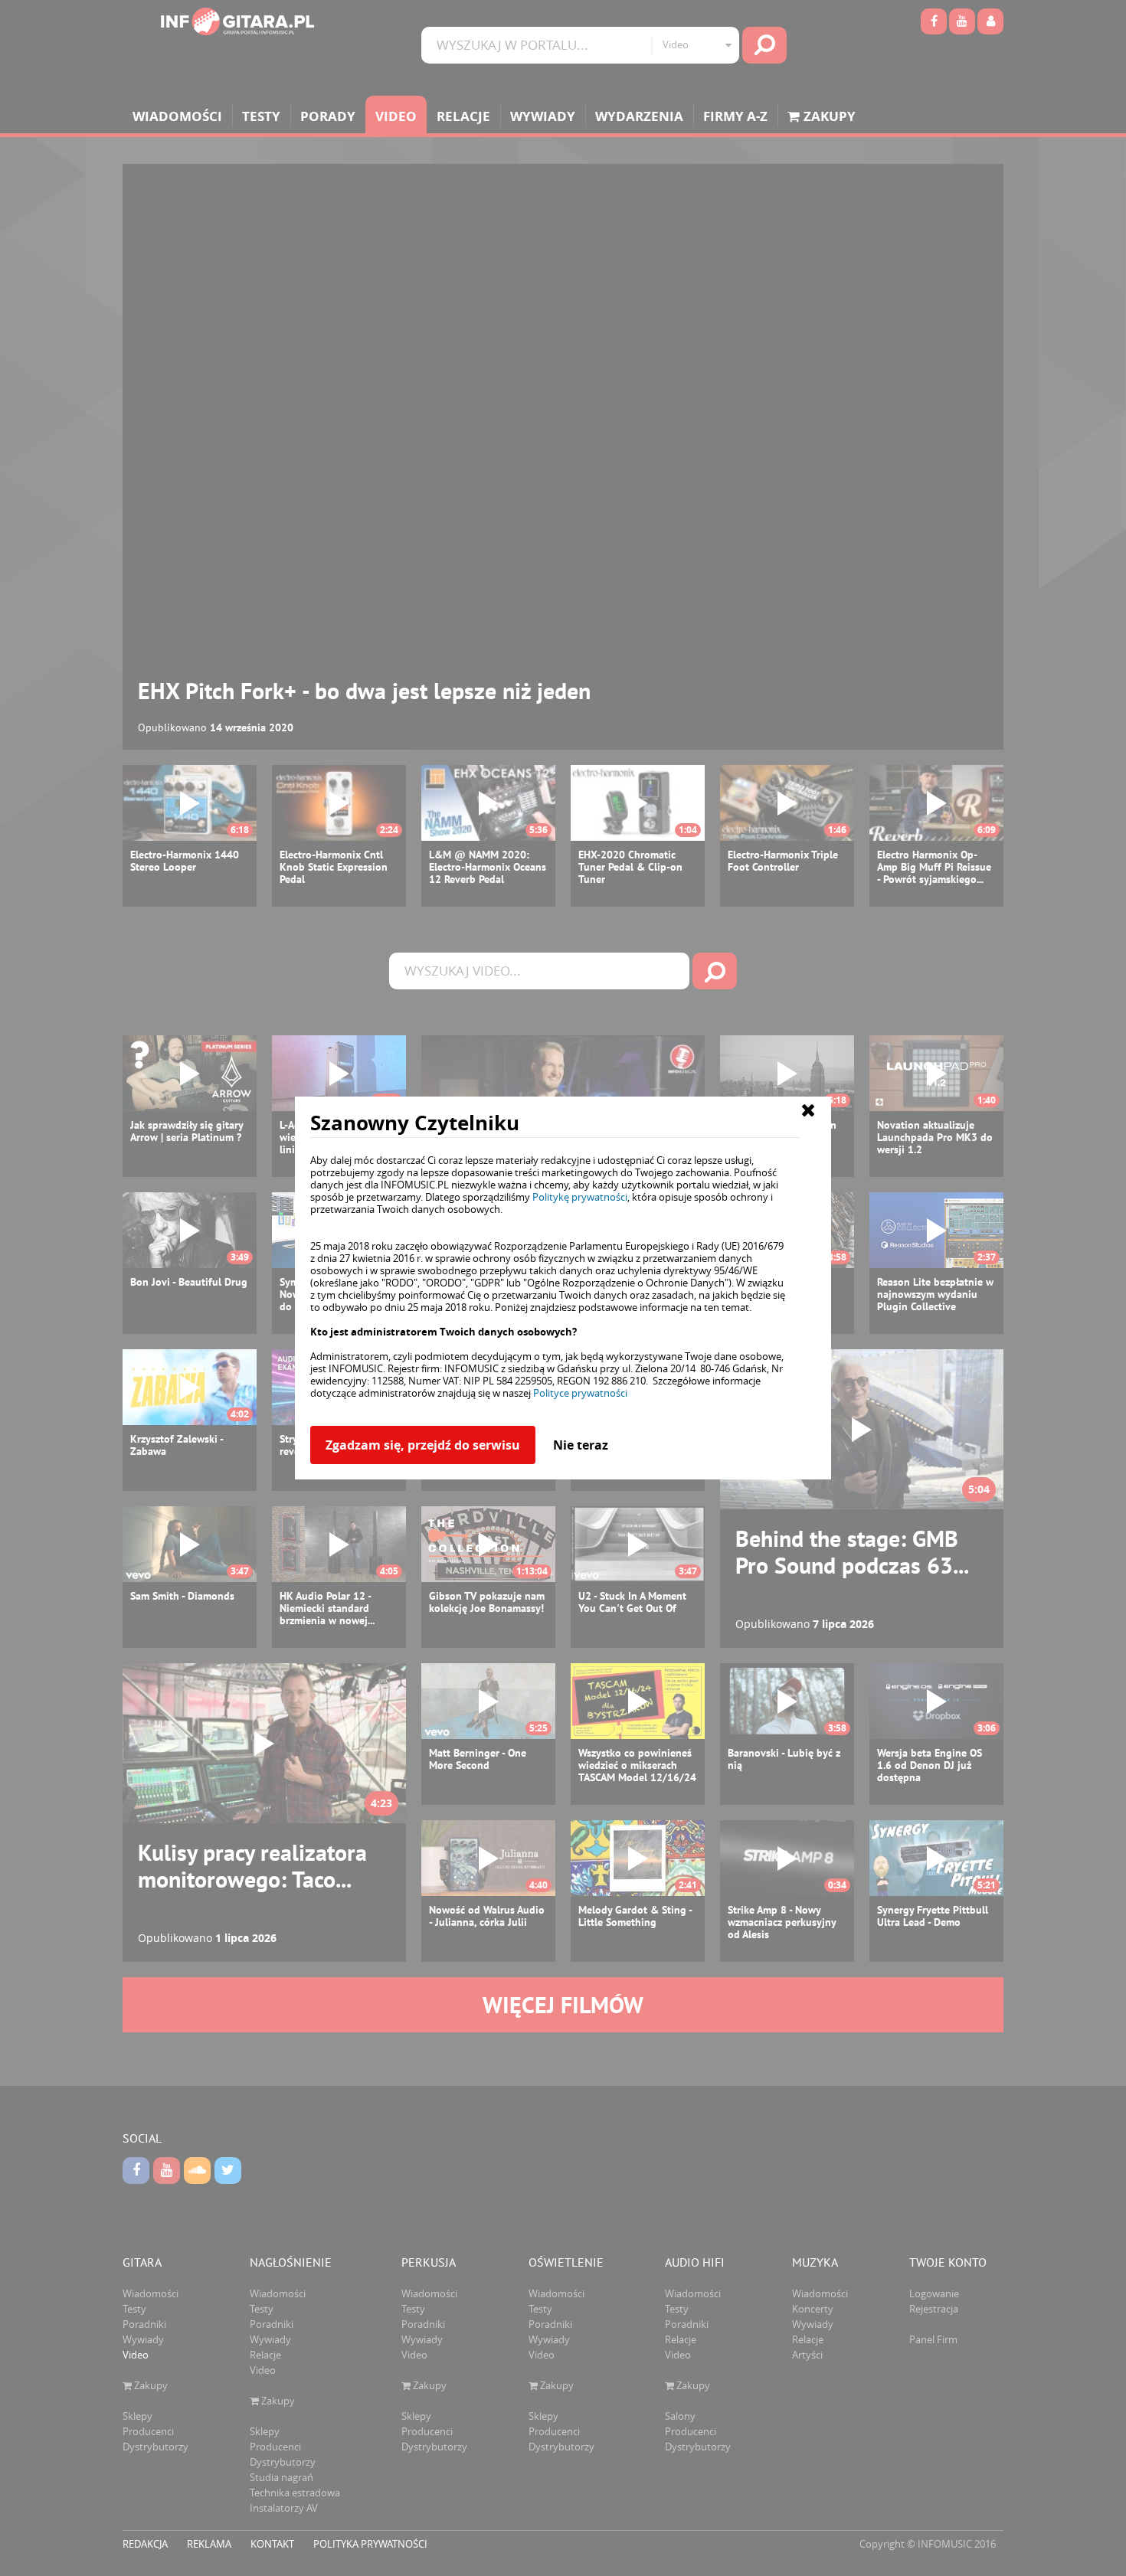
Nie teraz (581, 1445)
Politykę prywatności (580, 1197)
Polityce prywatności (580, 1393)
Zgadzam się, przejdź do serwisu (423, 1445)
